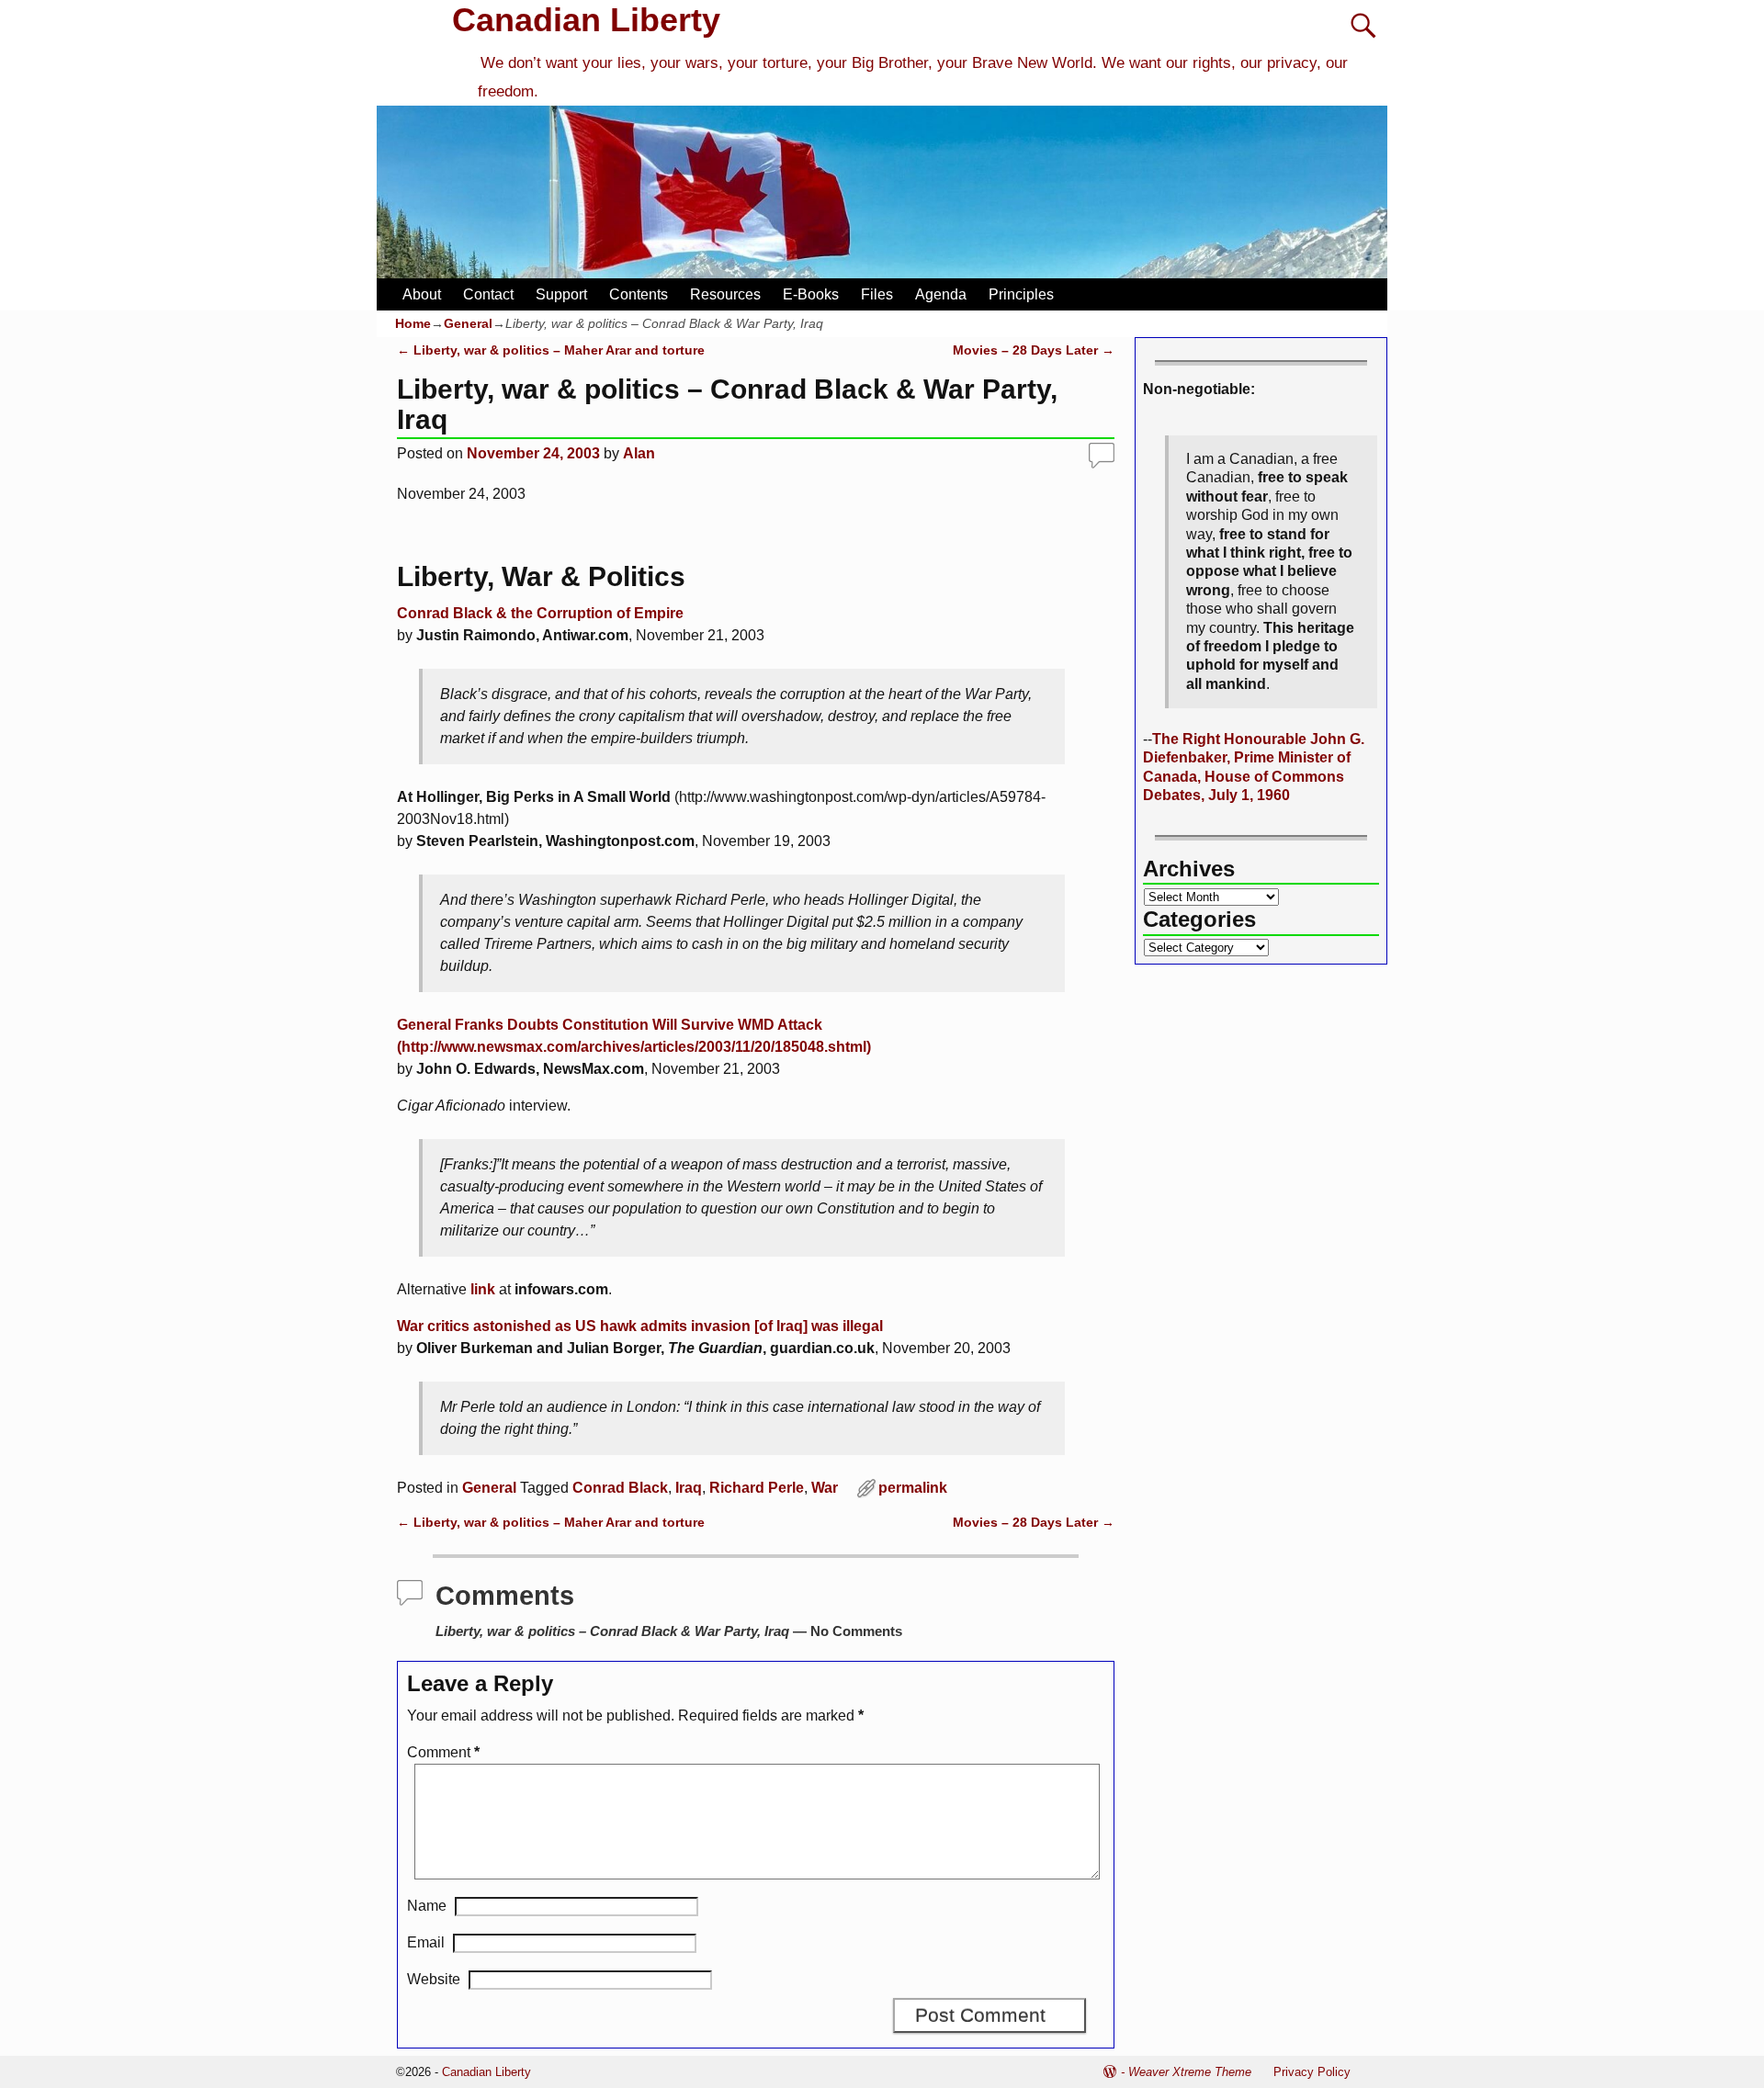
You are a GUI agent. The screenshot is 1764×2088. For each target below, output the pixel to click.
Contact (488, 294)
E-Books (811, 294)
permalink (913, 1488)
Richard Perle (757, 1488)
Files (877, 294)
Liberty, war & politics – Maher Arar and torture (551, 350)
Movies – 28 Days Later (1034, 350)
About (422, 294)
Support (561, 294)
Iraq (689, 1488)
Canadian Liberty (586, 20)
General (468, 323)
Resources (725, 294)
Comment (443, 1752)
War (825, 1488)
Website (434, 1979)
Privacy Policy (1312, 2072)
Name (427, 1906)
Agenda (941, 294)
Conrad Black (620, 1488)
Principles (1021, 294)
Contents (639, 294)
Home (413, 323)
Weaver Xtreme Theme (1190, 2072)
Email (426, 1942)
